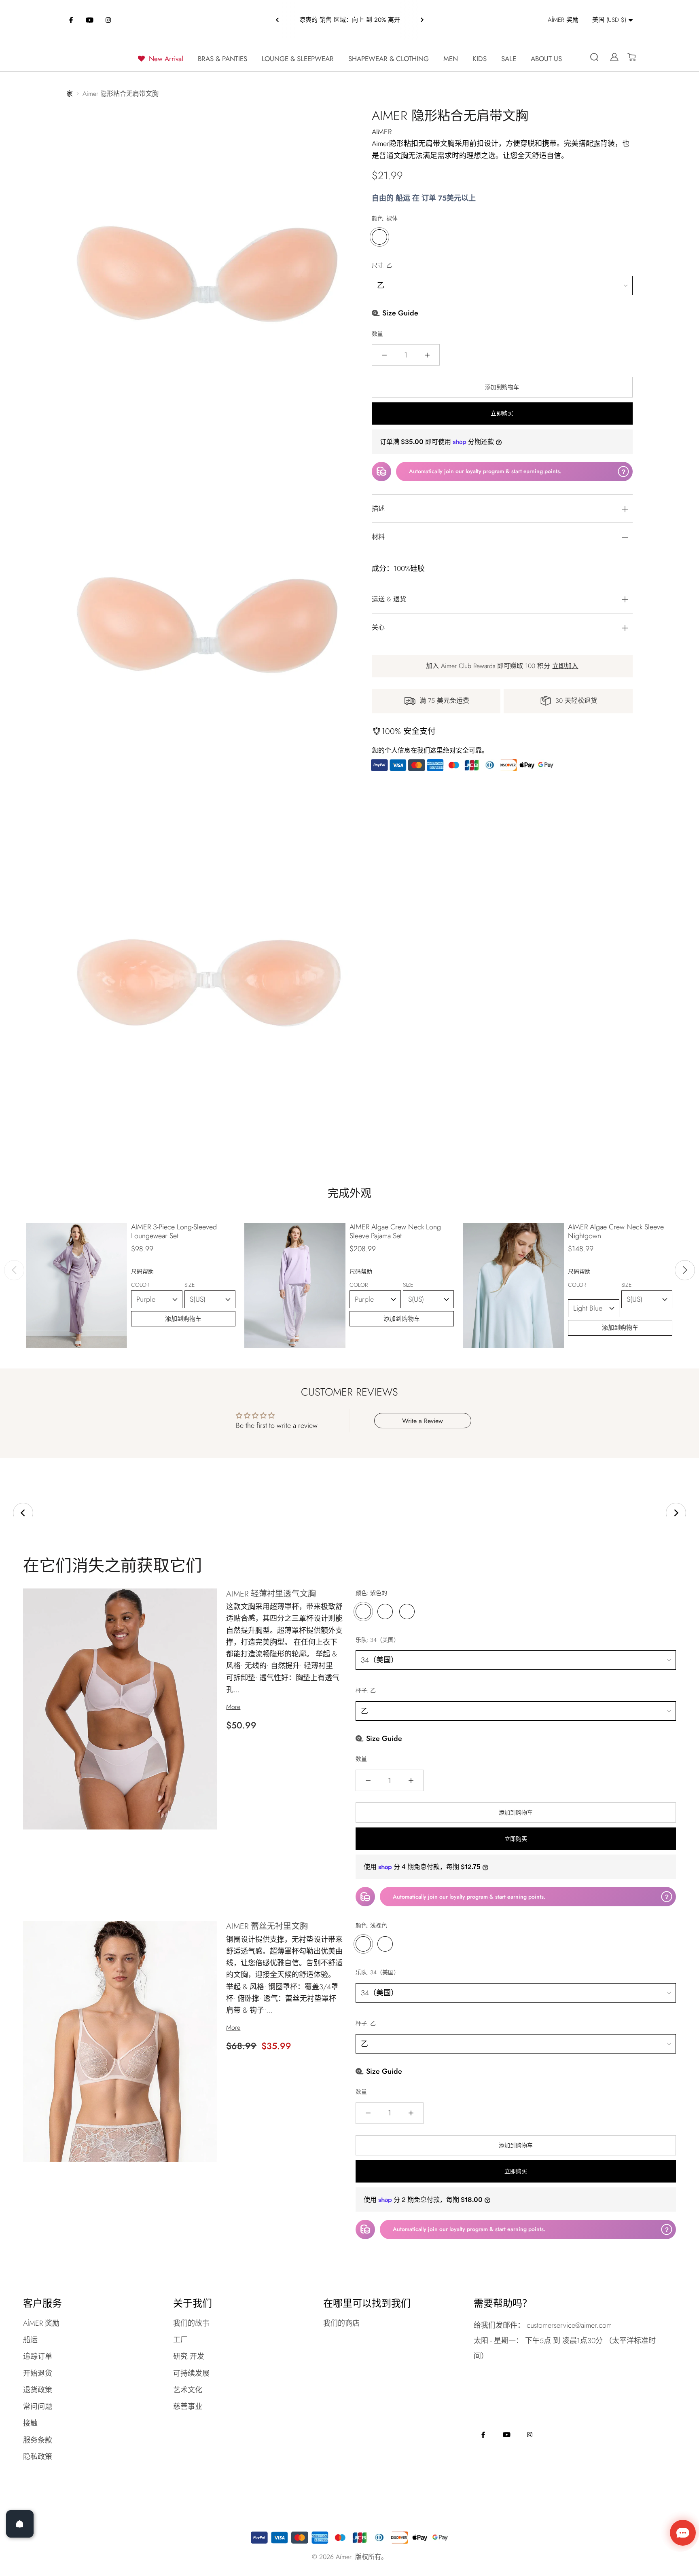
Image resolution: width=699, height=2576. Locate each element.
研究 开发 (189, 2356)
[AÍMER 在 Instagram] (108, 20)
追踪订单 (38, 2356)
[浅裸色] (363, 1944)
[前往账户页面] (611, 57)
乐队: (377, 1640)
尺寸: (382, 265)
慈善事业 (188, 2407)
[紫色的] (363, 1612)
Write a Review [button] (423, 1421)
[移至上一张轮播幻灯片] (23, 1513)
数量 (377, 334)
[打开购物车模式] (628, 57)
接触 (30, 2423)
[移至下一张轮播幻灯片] (676, 1513)
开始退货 (38, 2373)
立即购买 (502, 413)
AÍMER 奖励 (41, 2323)
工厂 (180, 2340)
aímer (343, 2557)
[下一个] (422, 20)
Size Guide (399, 313)
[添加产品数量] (427, 355)
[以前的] (277, 20)
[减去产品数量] (384, 355)
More (233, 1707)
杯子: (366, 1690)
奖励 (563, 20)
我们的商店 (341, 2323)
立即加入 (565, 666)
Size (196, 1285)
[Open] (20, 2524)
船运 (30, 2340)
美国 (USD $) (609, 20)
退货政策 (38, 2390)
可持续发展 (191, 2373)
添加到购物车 (183, 1319)
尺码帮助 (142, 1271)
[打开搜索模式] (594, 57)
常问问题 (38, 2407)
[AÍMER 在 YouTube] (90, 20)
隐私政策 (38, 2457)
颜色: (385, 218)
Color (149, 1285)
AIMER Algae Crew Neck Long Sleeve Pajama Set (395, 1231)
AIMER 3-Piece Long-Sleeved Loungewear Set (174, 1231)
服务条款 (38, 2440)
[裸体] (379, 237)
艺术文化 (188, 2390)
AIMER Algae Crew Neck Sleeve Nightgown (616, 1231)
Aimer (382, 132)
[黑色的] (407, 1612)
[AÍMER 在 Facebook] (71, 20)
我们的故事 (191, 2323)
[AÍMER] (85, 57)
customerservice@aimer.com (569, 2325)
